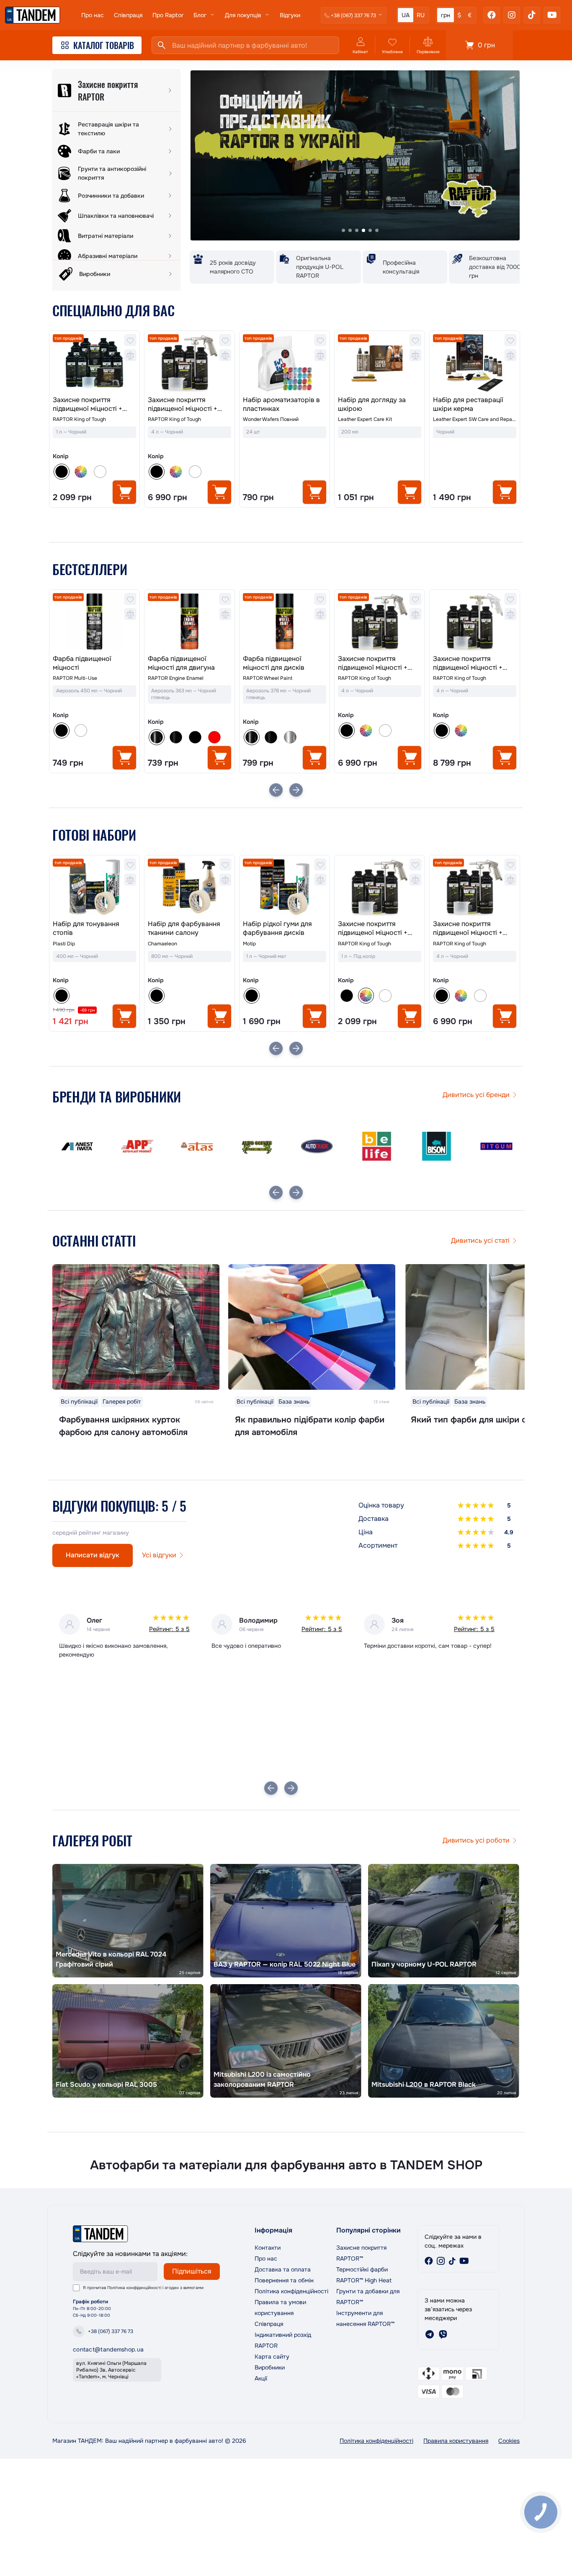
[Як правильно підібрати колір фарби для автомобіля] (312, 1327)
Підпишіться (192, 2271)
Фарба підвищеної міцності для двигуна (181, 663)
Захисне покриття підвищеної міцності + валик (88, 405)
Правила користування (456, 2441)
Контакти (268, 2248)
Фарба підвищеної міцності (82, 663)
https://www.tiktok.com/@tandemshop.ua (452, 2261)
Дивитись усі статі (480, 1240)
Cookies (509, 2441)
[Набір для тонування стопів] (94, 887)
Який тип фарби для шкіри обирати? (485, 1420)
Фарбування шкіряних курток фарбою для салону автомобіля (123, 1426)
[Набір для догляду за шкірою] (380, 363)
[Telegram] (430, 2334)
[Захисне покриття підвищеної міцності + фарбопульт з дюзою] (475, 622)
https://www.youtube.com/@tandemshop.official (464, 2261)
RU (421, 15)
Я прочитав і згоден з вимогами (143, 2288)
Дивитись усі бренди (476, 1095)
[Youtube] (552, 15)
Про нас (93, 15)
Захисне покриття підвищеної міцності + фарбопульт (183, 405)
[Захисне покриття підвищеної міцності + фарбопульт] (189, 363)
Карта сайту (272, 2357)
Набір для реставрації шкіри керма (468, 404)
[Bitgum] (437, 1146)
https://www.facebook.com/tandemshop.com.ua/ (429, 2261)
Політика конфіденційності (134, 2288)
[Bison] (377, 1146)
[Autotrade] (257, 1146)
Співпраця (128, 15)
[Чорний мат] (195, 737)
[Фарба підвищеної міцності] (94, 622)
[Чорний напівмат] (176, 737)
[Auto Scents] (197, 1146)
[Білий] (100, 472)
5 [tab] (370, 230)
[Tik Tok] (532, 15)
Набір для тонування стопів (86, 928)
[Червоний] (214, 737)
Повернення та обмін (284, 2280)
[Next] (296, 790)
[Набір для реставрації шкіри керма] (475, 363)
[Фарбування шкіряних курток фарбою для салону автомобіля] (136, 1327)
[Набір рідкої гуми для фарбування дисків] (285, 887)
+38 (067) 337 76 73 (111, 2331)
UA (406, 15)
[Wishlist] (130, 340)
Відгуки (290, 15)
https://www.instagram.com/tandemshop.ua (441, 2261)
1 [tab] (343, 230)
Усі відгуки (159, 1555)
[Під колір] (81, 472)
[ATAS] (137, 1146)
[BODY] (496, 1146)
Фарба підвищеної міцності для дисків (274, 663)
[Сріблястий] (290, 737)
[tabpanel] (355, 155)
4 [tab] (363, 230)
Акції (261, 2378)
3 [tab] (357, 230)
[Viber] (443, 2334)
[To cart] (124, 492)
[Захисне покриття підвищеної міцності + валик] (94, 363)
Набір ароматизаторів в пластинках (281, 404)
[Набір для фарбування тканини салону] (189, 887)
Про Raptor (168, 15)
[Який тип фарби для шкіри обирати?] (488, 1327)
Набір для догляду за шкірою (372, 404)
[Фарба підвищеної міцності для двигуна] (189, 622)
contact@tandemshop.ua (108, 2349)
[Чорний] (347, 996)
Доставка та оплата (283, 2269)
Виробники (270, 2367)
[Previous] (276, 790)
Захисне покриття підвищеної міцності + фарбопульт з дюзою (468, 663)
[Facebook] (492, 15)
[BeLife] (317, 1146)
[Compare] (130, 355)
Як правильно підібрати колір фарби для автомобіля (310, 1426)
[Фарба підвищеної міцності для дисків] (285, 622)
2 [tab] (350, 230)
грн (446, 15)
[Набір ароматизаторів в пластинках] (285, 363)
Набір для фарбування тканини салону (184, 928)
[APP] (77, 1146)
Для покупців (243, 15)
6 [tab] (377, 230)
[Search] (162, 45)
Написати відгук (93, 1555)
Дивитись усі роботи (476, 1840)
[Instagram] (512, 15)
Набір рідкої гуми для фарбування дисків (277, 928)
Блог (200, 15)
